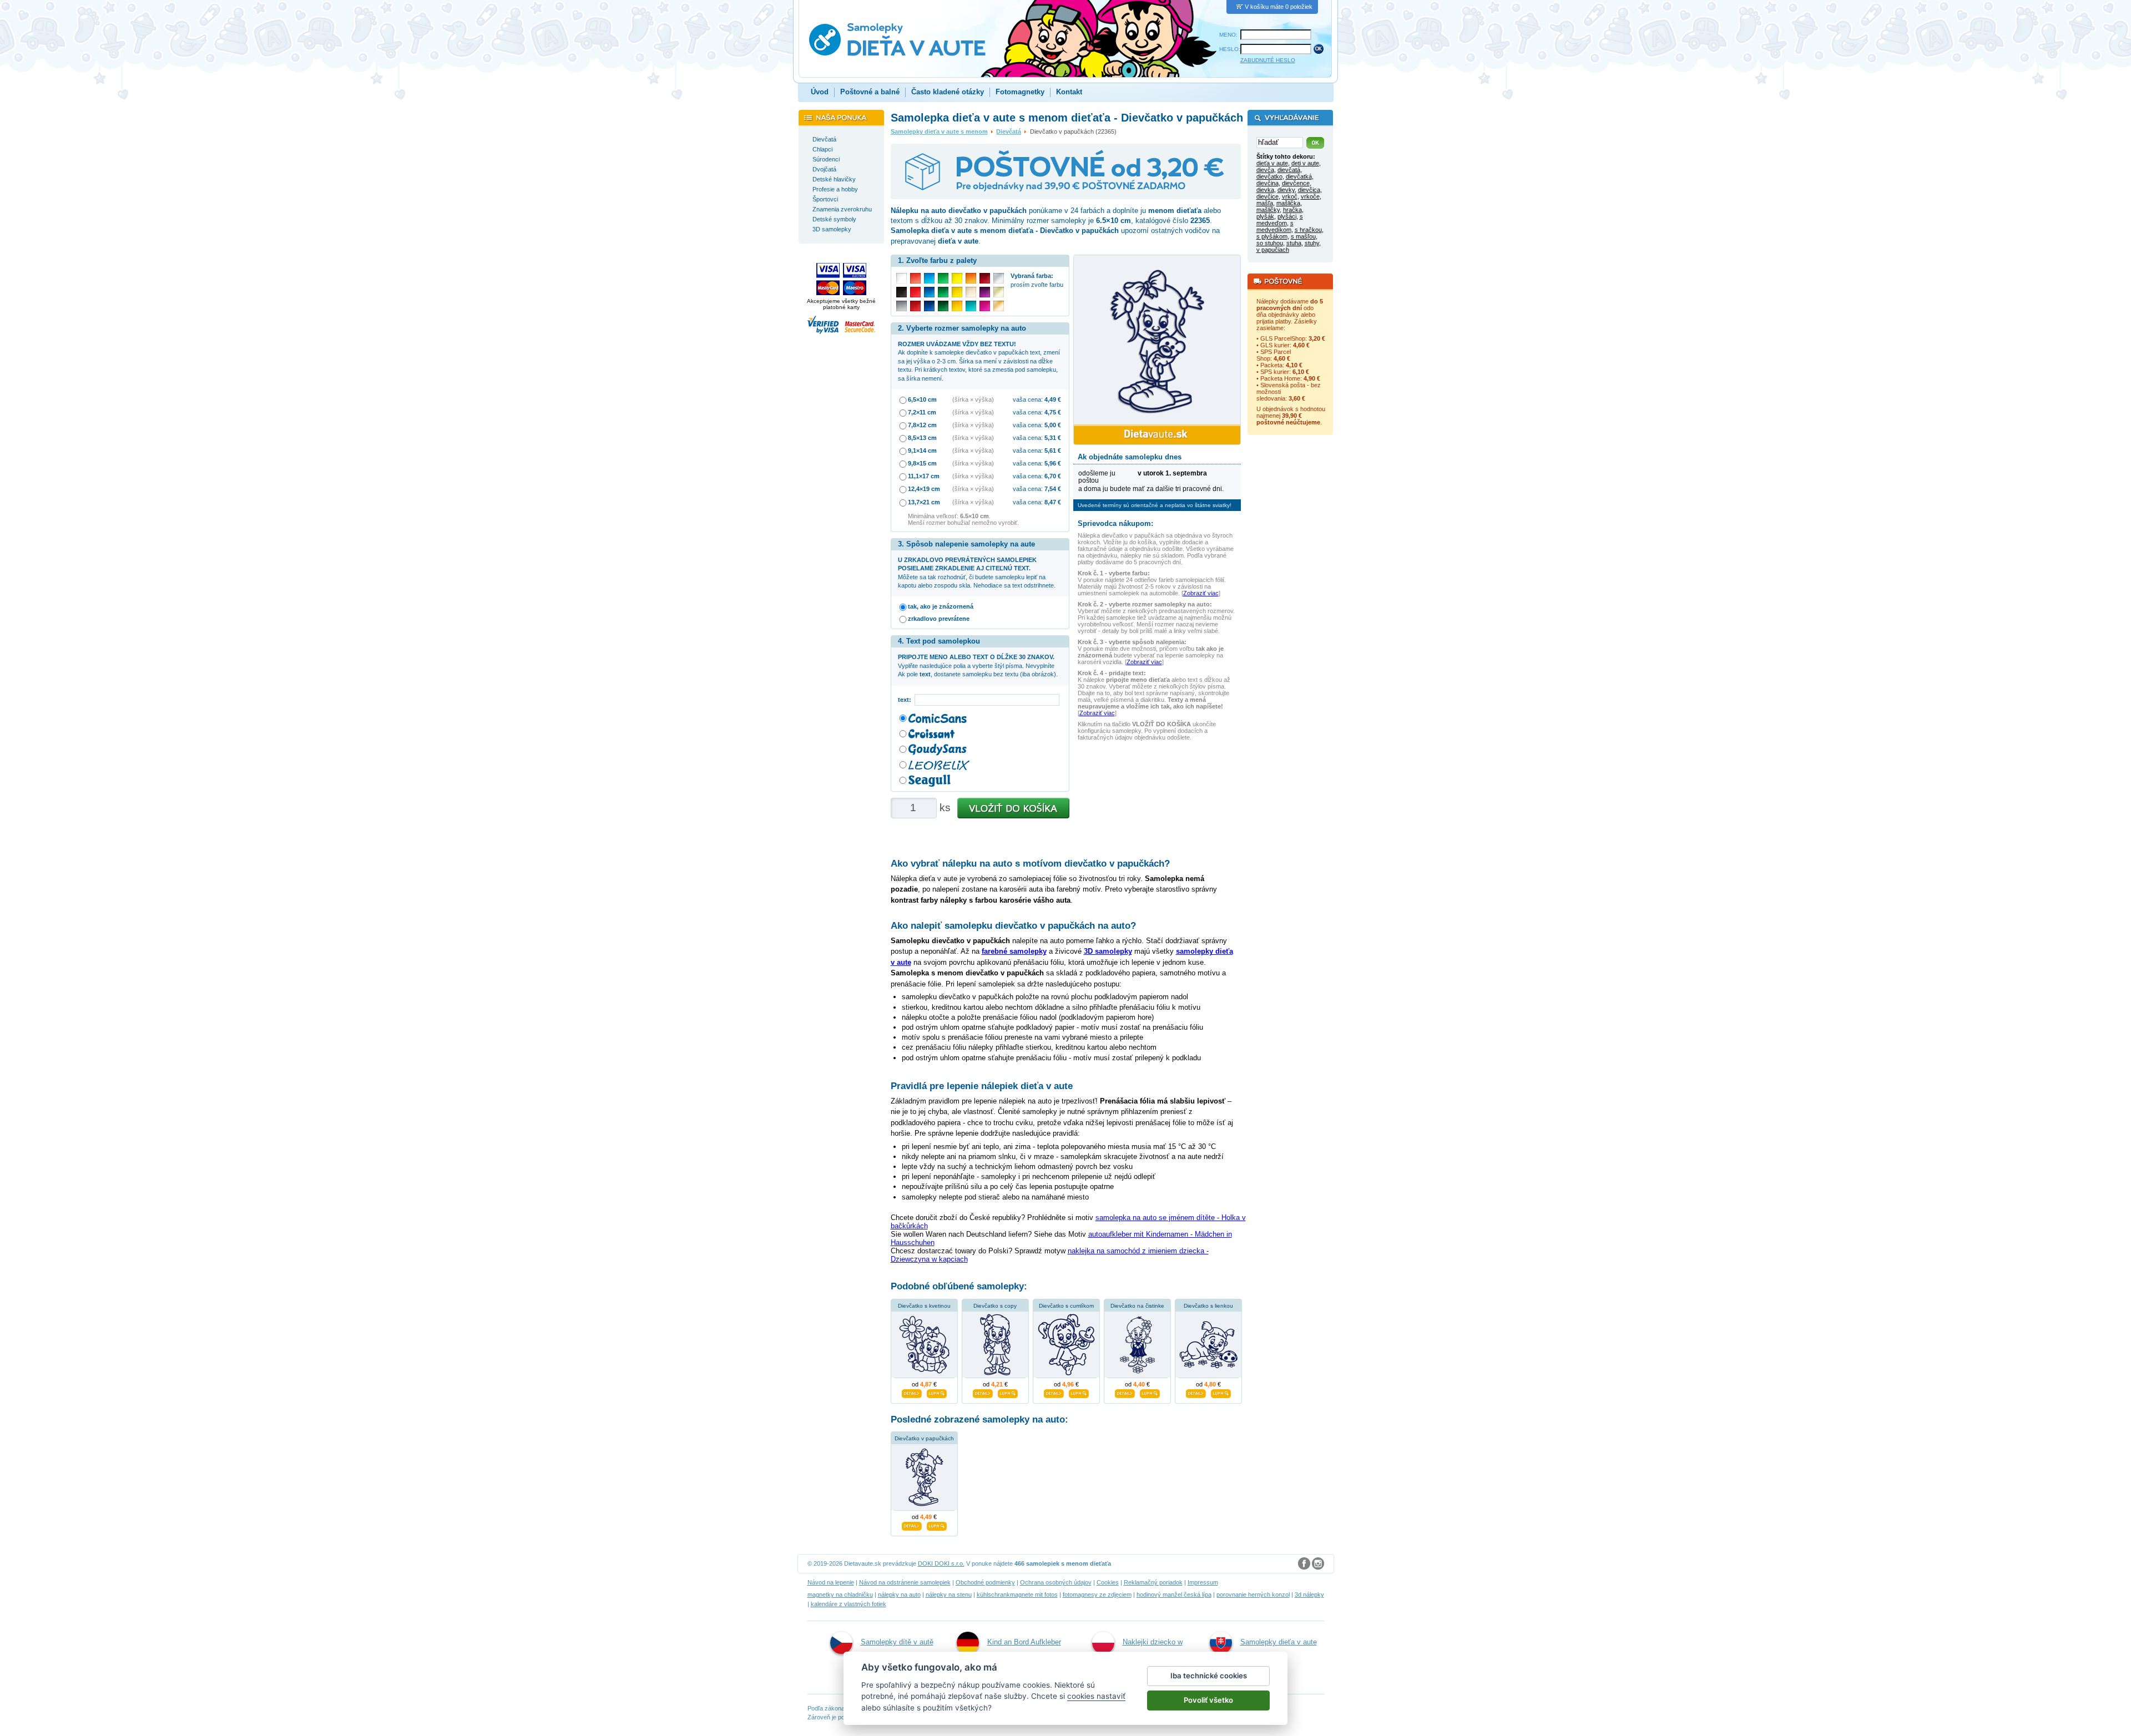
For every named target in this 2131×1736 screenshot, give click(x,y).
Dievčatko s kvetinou (924, 1306)
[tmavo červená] (915, 306)
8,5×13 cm (922, 438)
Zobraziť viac (1201, 593)
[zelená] (943, 292)
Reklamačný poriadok (1153, 1582)
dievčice (1268, 196)
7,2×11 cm (922, 412)
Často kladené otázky (948, 92)
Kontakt (1069, 92)
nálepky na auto (899, 1595)
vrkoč (1290, 196)
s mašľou (1303, 236)
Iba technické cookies (1209, 1676)
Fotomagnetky (1020, 92)
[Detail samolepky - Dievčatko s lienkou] (1196, 1392)
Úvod (820, 92)
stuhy (1312, 243)
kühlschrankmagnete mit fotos (1017, 1595)
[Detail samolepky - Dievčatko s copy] (983, 1392)
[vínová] (985, 278)
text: (906, 700)
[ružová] (985, 306)
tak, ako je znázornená (941, 606)
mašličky (1268, 210)
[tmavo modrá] (929, 306)
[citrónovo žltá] (957, 278)
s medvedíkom (1275, 226)
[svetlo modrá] (929, 278)
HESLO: (1230, 49)
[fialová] (985, 292)
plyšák (1265, 216)
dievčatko (1269, 176)
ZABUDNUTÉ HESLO (1268, 60)
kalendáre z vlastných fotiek (849, 1604)
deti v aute (1305, 163)
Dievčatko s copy (995, 1306)
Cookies (1108, 1582)
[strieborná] (999, 278)
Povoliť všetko (1208, 1700)
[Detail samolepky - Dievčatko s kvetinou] (912, 1392)
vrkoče (1310, 196)
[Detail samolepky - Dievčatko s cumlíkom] (1054, 1392)
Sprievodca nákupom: (1115, 523)
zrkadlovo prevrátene (939, 619)
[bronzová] (999, 306)
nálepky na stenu (949, 1595)
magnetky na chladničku (840, 1595)
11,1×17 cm (924, 476)
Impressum (1203, 1582)
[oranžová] (971, 278)
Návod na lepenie (831, 1582)
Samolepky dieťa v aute (1279, 1642)
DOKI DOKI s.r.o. (941, 1563)
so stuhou (1270, 243)
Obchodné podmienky (985, 1582)
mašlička (1288, 203)
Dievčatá (1009, 131)
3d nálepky (1309, 1595)
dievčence (1296, 183)
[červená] (915, 292)
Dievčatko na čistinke (1137, 1306)
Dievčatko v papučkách (924, 1438)
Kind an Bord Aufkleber (1024, 1642)
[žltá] (957, 292)
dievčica (1309, 190)
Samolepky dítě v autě (897, 1642)
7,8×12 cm (922, 425)
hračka (1292, 210)
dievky (1286, 190)
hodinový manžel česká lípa (1174, 1595)
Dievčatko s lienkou (1208, 1306)
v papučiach (1273, 250)
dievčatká (1299, 176)
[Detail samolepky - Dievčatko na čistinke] (1125, 1392)
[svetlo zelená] (943, 278)
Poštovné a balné (870, 92)
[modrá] (929, 292)
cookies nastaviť (1096, 1696)
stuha (1294, 243)
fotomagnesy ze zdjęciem (1097, 1595)
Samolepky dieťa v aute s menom (939, 131)
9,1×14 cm (922, 451)
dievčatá (1289, 170)
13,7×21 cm (924, 502)
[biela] (902, 278)
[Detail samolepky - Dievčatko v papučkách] (912, 1525)
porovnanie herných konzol (1253, 1595)
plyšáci (1287, 216)
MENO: (1228, 35)
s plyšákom (1272, 236)
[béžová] (971, 292)
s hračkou (1308, 230)
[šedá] (902, 306)
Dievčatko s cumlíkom (1066, 1306)
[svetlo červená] (915, 278)
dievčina (1268, 183)
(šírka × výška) (973, 399)
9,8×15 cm (922, 463)
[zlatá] (999, 292)
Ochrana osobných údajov (1056, 1582)
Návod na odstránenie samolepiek (905, 1582)
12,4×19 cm (924, 489)
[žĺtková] (957, 306)
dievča (1265, 170)
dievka (1265, 190)
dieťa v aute (1272, 163)
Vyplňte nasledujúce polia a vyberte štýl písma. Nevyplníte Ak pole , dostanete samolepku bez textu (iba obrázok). (978, 665)
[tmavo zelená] (943, 306)
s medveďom (1280, 220)
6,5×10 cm (922, 399)
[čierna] (902, 292)
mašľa (1265, 203)
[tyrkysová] (971, 306)
